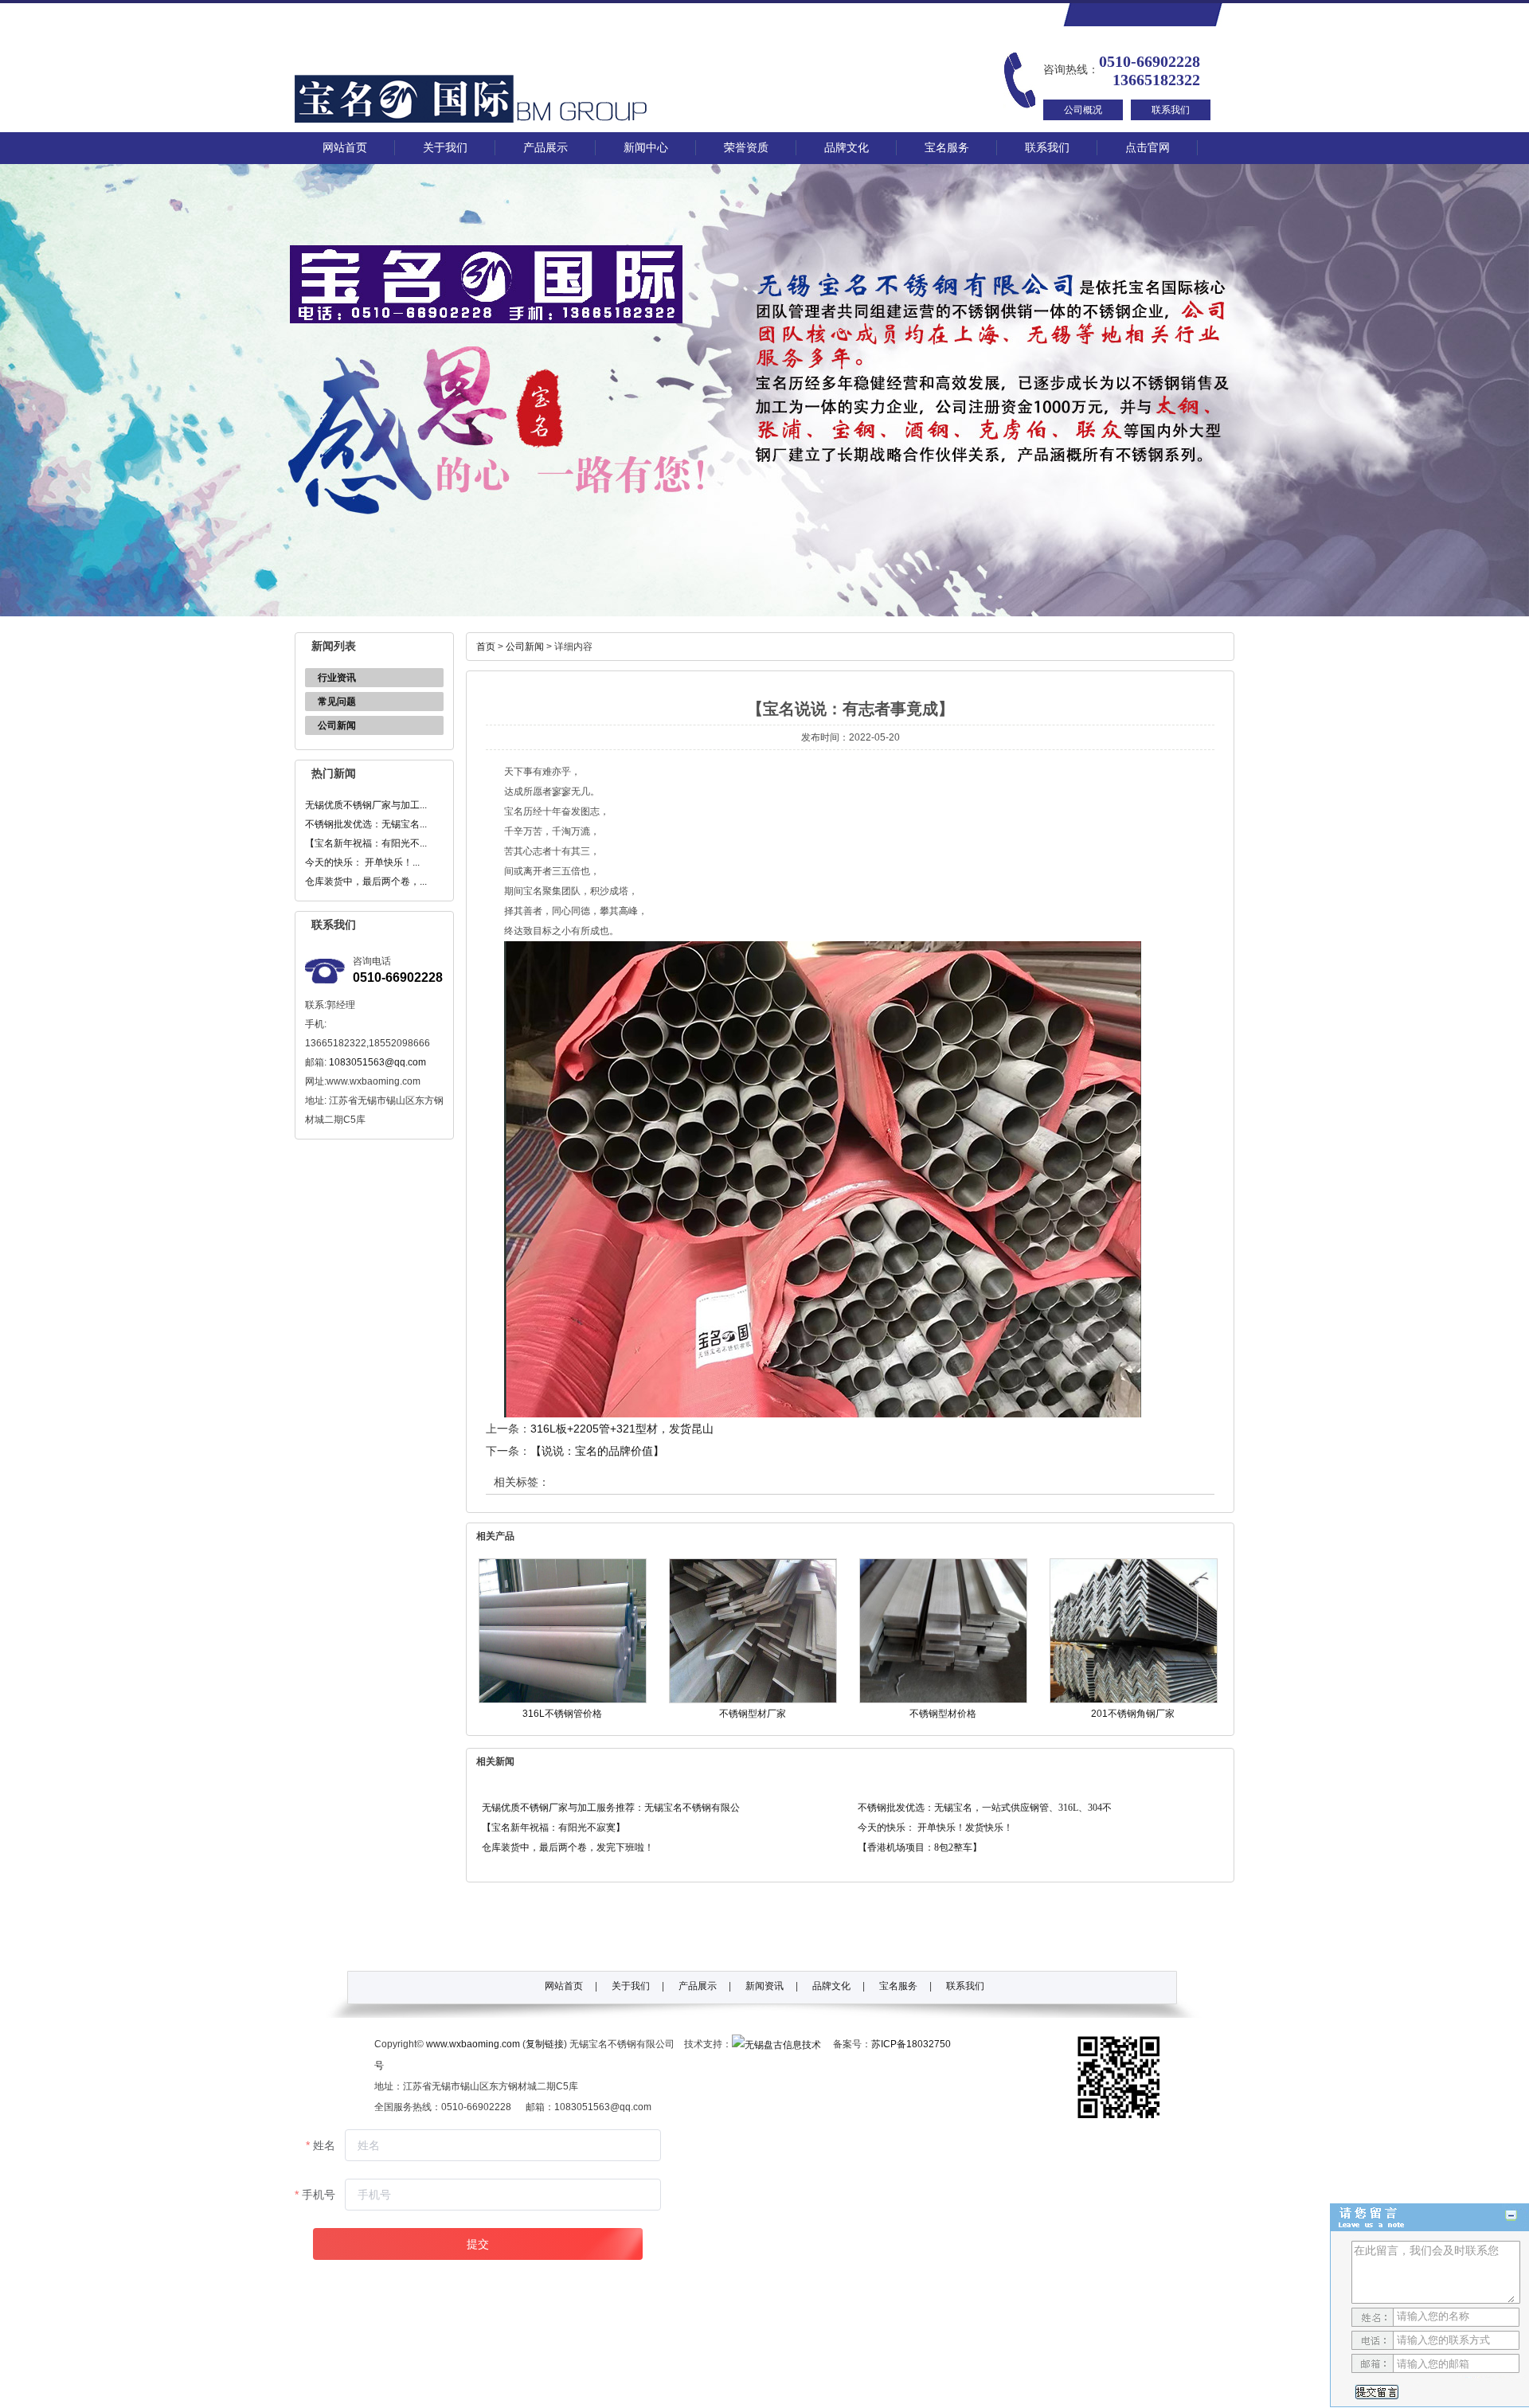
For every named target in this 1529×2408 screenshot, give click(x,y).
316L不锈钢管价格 (562, 1714)
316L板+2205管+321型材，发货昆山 (622, 1429)
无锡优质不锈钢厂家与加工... (366, 805)
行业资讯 (337, 678)
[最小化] (1511, 2216)
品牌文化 (847, 148)
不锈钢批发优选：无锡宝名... (366, 824)
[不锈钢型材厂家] (753, 1700)
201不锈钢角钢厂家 (1133, 1714)
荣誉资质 (746, 148)
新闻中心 (646, 148)
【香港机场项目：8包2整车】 (920, 1847)
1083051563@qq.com (377, 1062)
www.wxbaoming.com (473, 2044)
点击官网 (1148, 148)
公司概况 (1083, 110)
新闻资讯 (764, 1986)
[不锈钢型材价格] (943, 1700)
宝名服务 (947, 148)
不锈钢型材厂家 (753, 1714)
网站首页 (345, 148)
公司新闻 (337, 725)
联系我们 (1171, 110)
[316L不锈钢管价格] (563, 1700)
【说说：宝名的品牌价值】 (597, 1451)
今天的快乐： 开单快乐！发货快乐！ (935, 1827)
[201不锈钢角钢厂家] (1134, 1700)
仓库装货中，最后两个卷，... (366, 881)
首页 (486, 647)
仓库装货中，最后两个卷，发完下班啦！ (568, 1847)
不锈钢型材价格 (943, 1714)
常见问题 (337, 702)
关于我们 (445, 148)
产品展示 (546, 148)
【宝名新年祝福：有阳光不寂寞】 (553, 1827)
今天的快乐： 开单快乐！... (362, 862)
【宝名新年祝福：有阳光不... (366, 843)
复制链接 (545, 2044)
